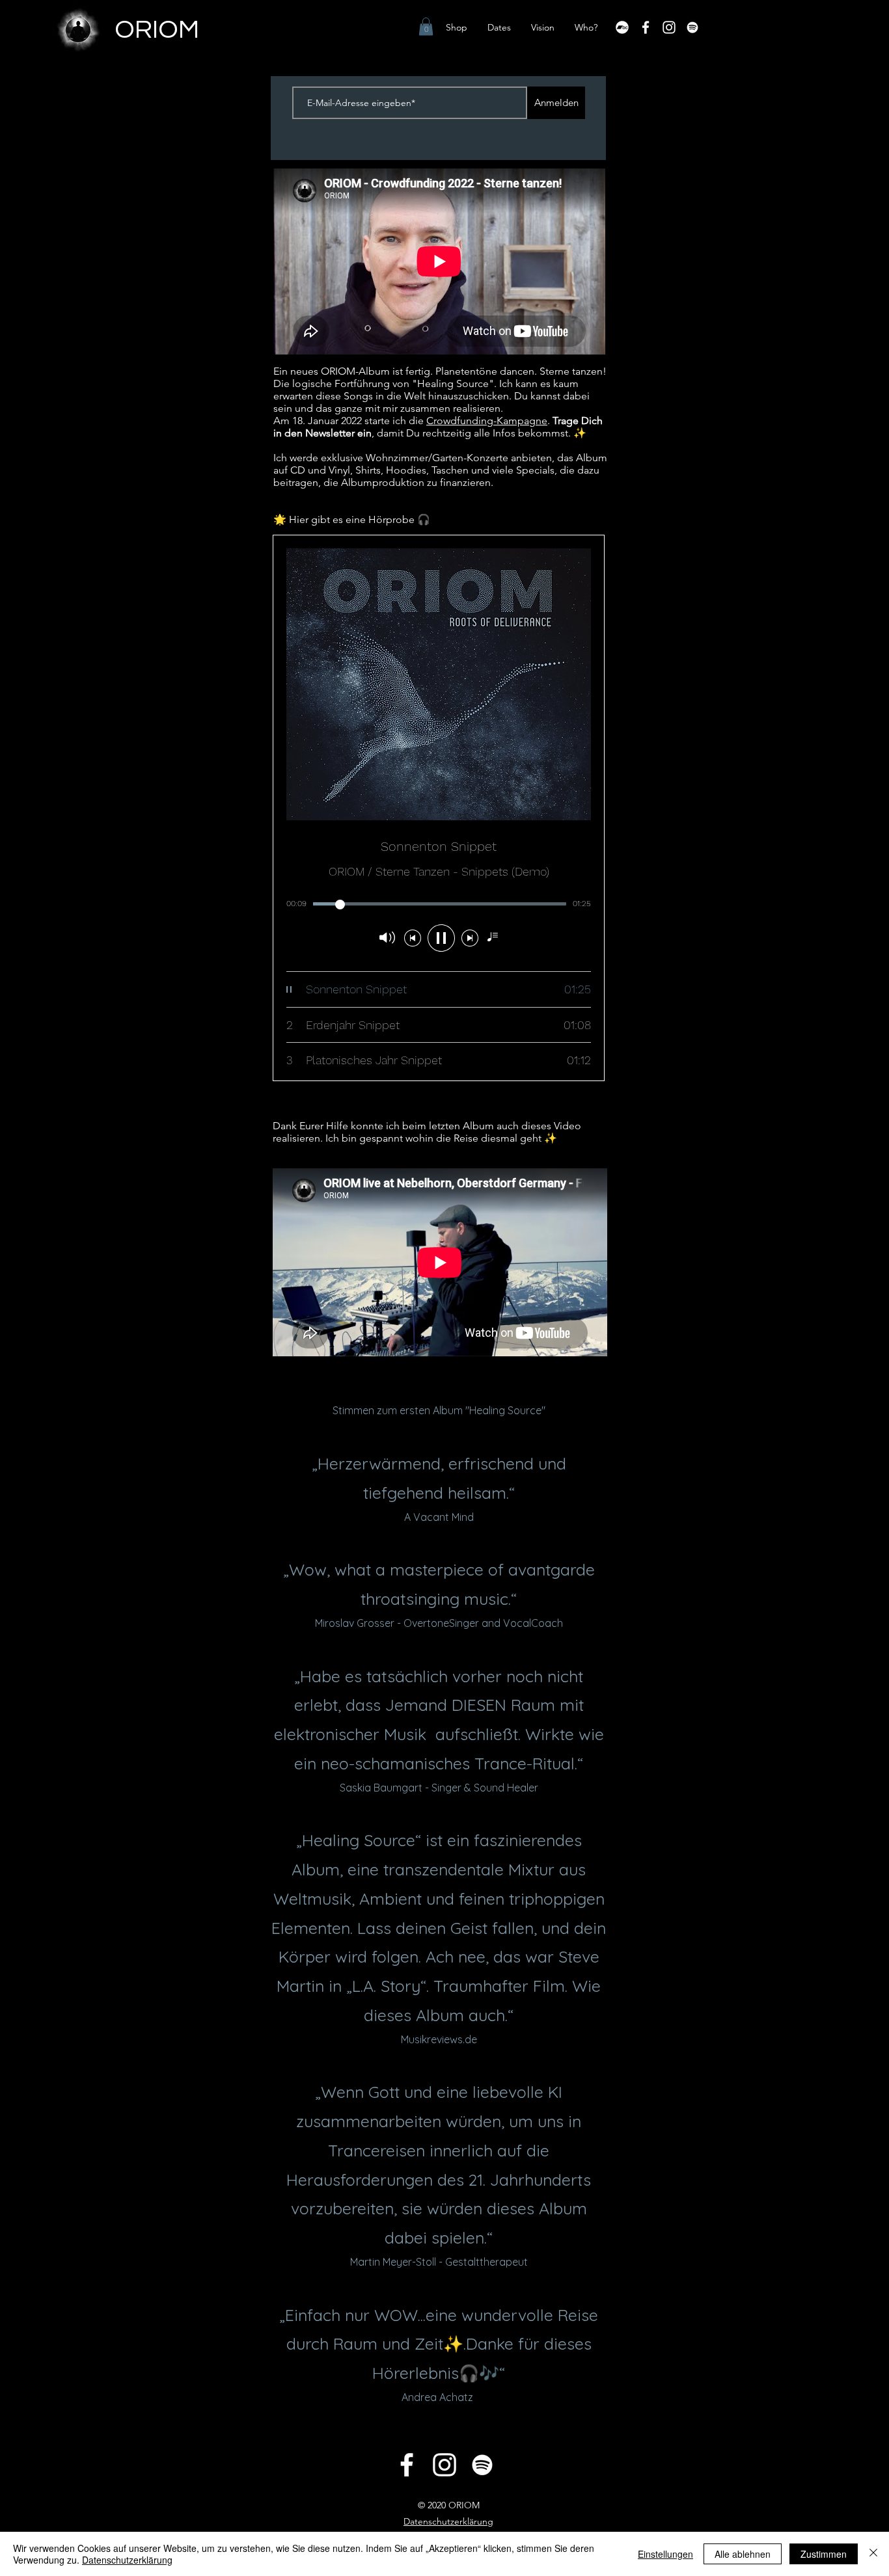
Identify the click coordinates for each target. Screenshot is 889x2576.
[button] (426, 26)
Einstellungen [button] (665, 2554)
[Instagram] (669, 27)
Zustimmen (824, 2554)
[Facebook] (646, 27)
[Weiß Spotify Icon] (692, 27)
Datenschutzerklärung (127, 2560)
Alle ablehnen (743, 2554)
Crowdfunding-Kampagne (487, 421)
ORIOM (157, 30)
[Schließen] (873, 2554)
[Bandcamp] (622, 27)
